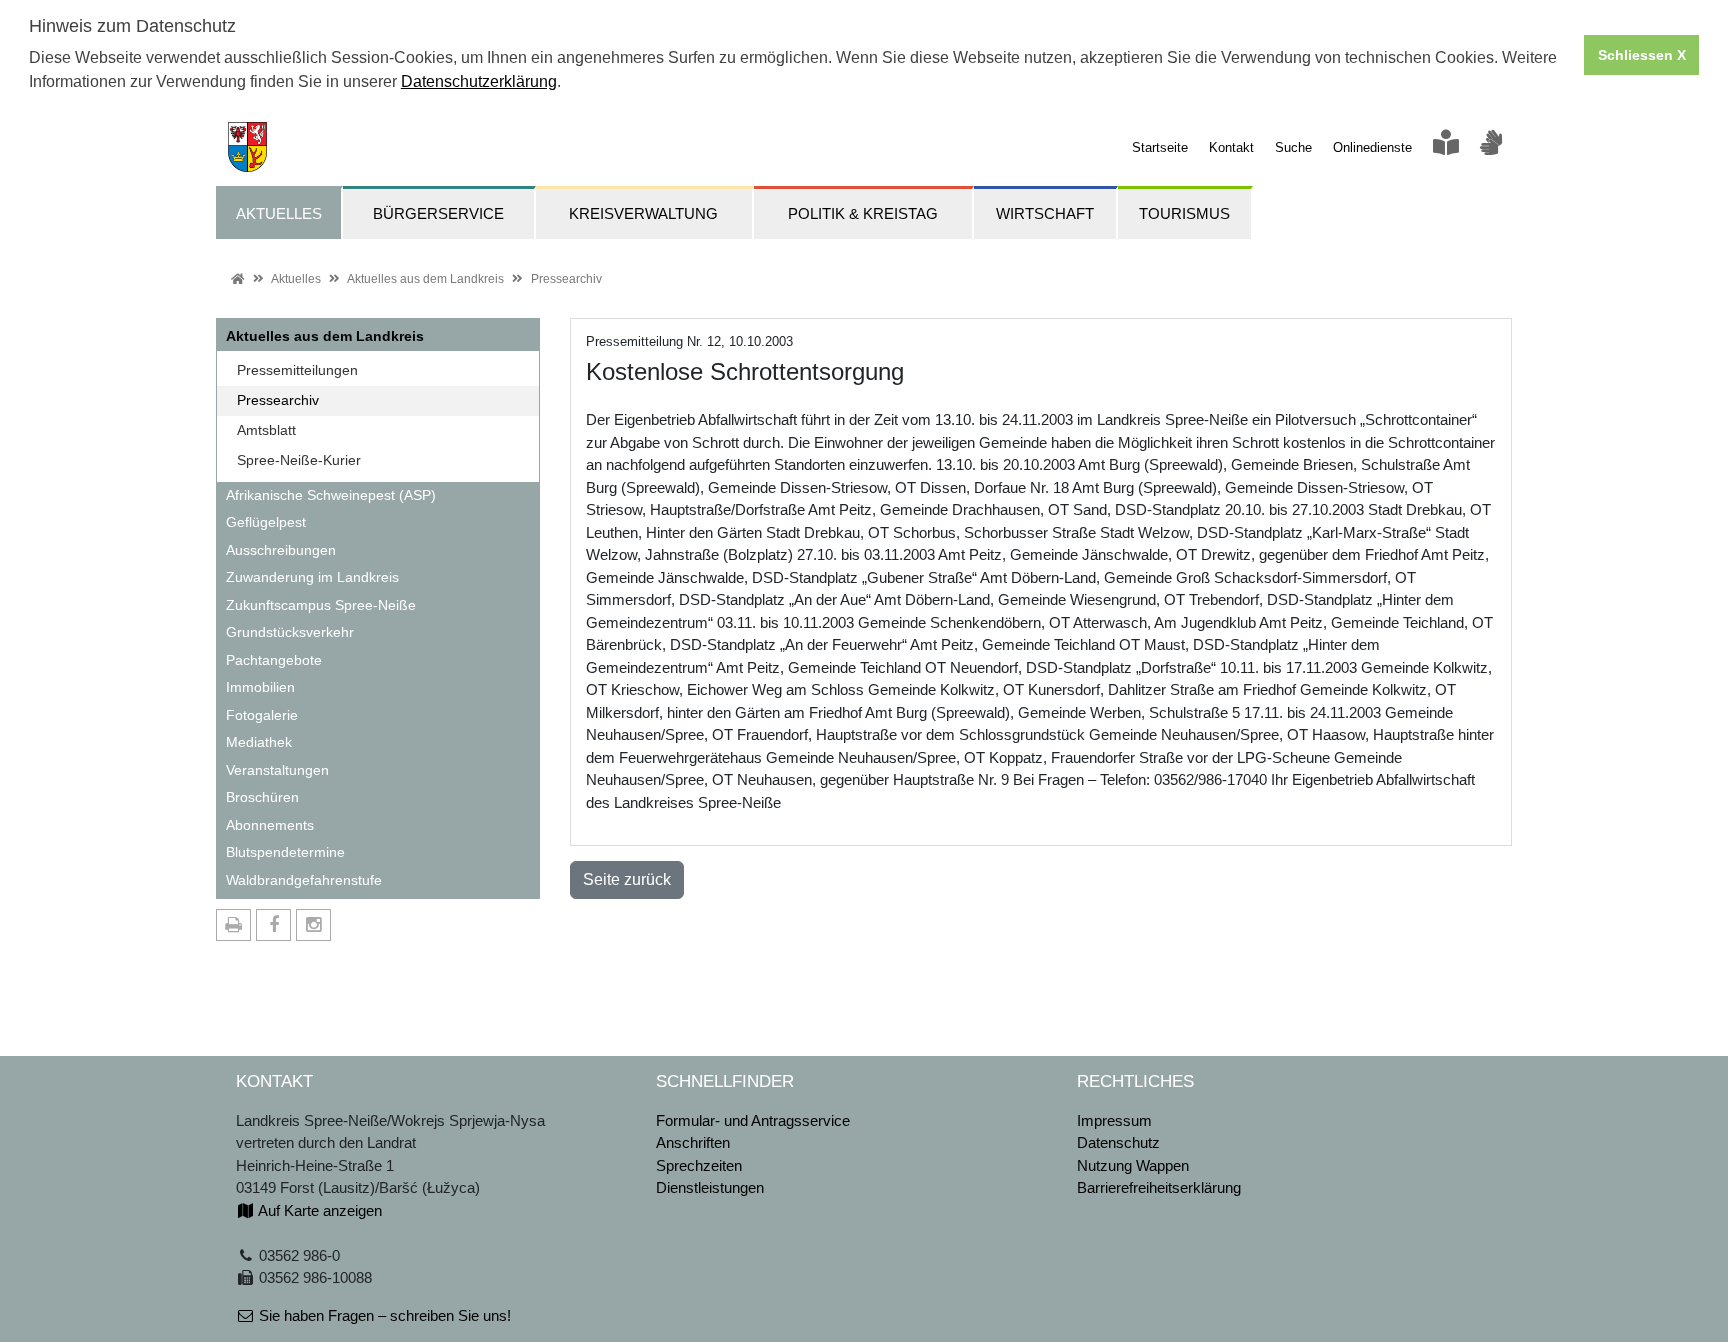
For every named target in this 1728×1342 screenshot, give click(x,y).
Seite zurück (627, 879)
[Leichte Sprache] (1446, 147)
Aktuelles (296, 279)
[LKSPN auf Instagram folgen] (313, 925)
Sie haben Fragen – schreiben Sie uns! (383, 1315)
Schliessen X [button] (1642, 55)
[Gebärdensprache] (1491, 147)
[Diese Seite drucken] (233, 925)
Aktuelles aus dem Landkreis (425, 279)
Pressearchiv (566, 279)
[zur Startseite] (241, 145)
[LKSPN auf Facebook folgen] (273, 925)
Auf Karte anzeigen (318, 1210)
